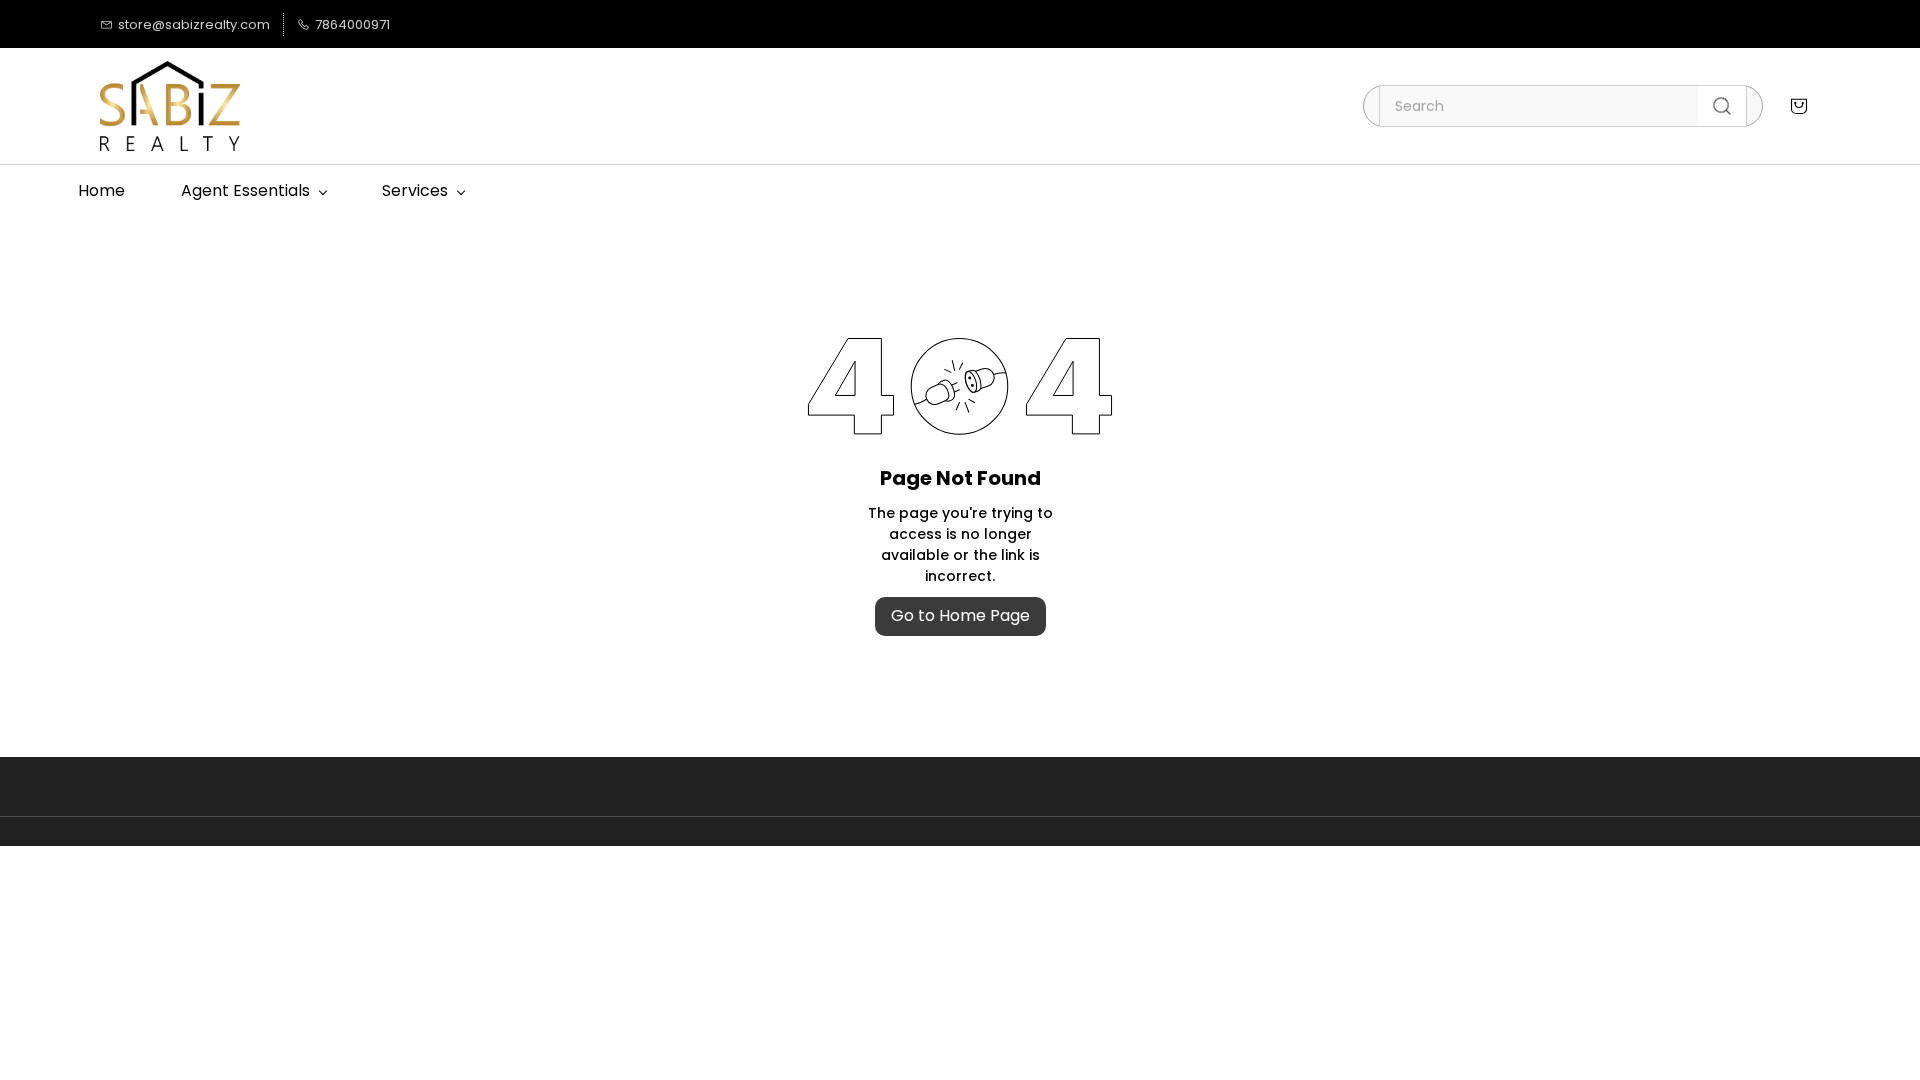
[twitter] (483, 24)
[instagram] (513, 24)
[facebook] (453, 24)
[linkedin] (423, 24)
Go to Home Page (960, 615)
